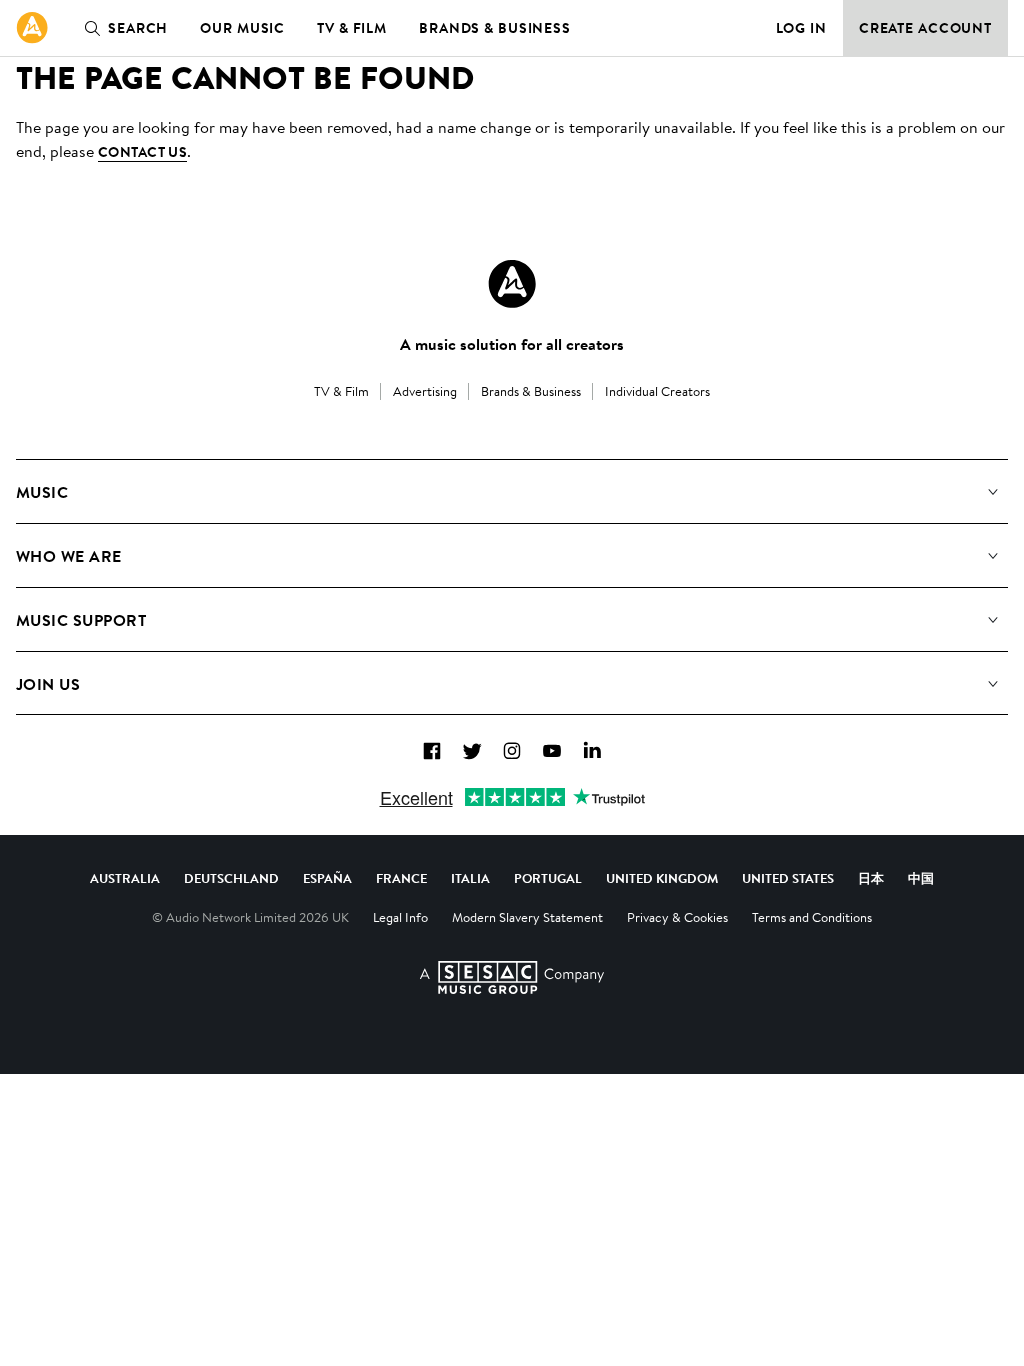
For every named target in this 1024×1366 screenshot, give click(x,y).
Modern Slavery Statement (527, 917)
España (327, 878)
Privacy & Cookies (677, 917)
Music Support (81, 620)
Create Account (925, 28)
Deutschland (231, 878)
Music (42, 492)
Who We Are (69, 556)
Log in (801, 28)
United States (788, 878)
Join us (48, 684)
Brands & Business (495, 28)
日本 (871, 878)
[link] (32, 28)
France (401, 878)
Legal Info (400, 917)
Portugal (548, 878)
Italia (470, 878)
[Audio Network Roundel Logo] (512, 284)
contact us (142, 152)
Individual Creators (657, 391)
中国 (921, 878)
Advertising (425, 391)
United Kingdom (662, 878)
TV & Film (352, 28)
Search (138, 28)
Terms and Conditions (812, 917)
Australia (125, 878)
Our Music (242, 28)
